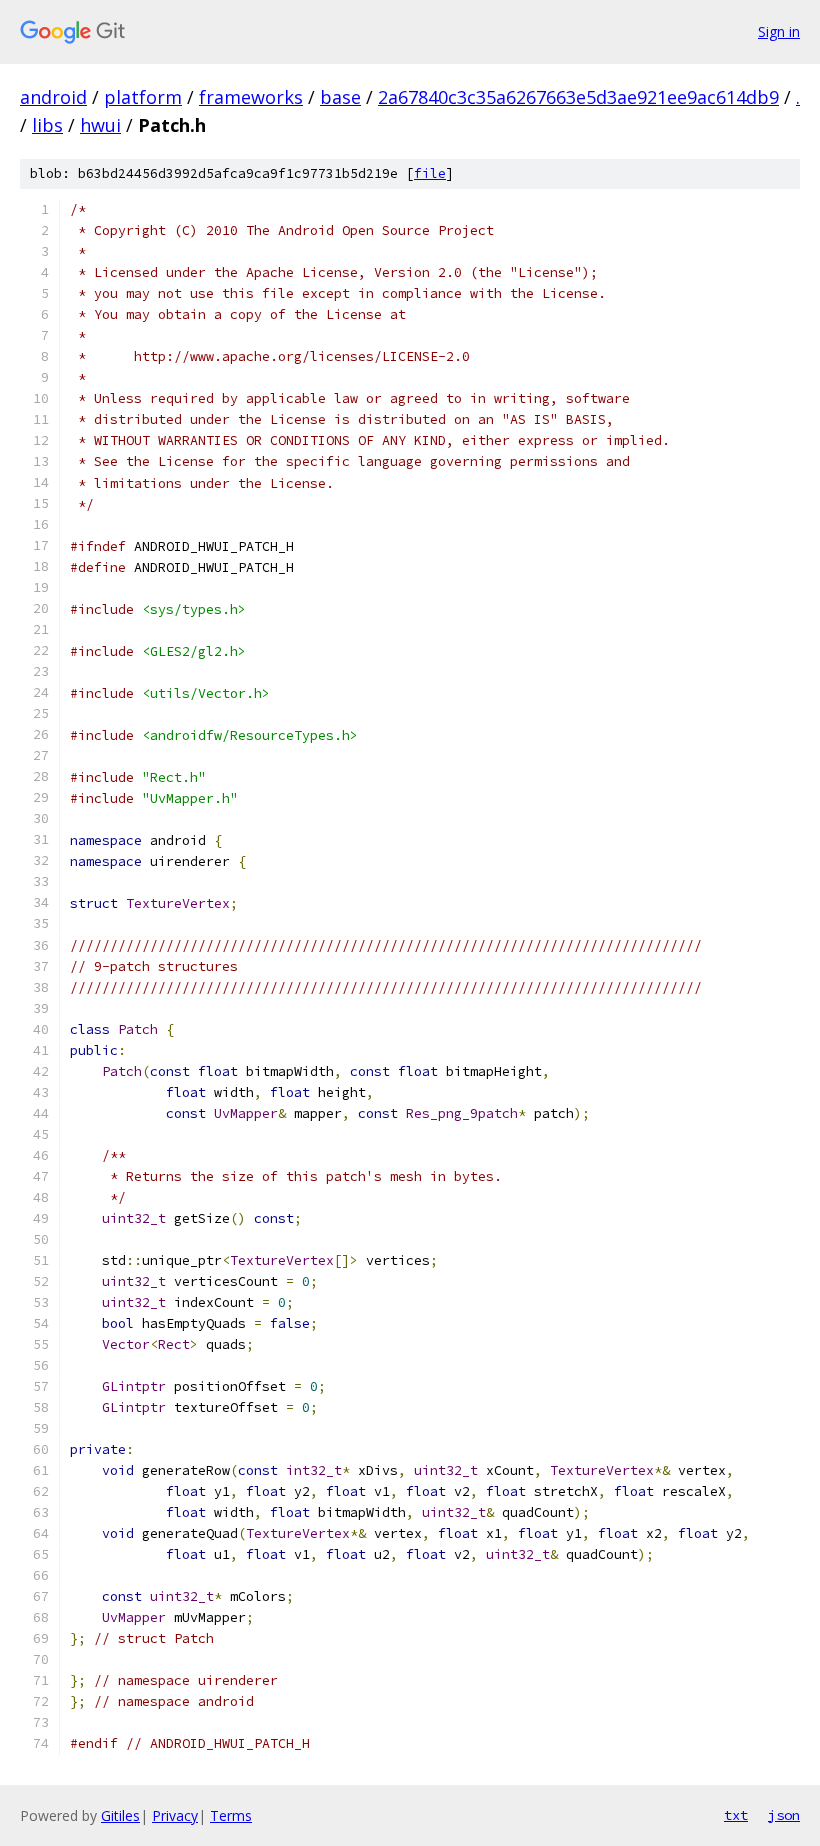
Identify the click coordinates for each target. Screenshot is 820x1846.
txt (736, 1815)
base (340, 97)
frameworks (251, 97)
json (784, 1815)
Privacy (175, 1815)
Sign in (779, 31)
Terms (231, 1815)
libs (47, 125)
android (53, 97)
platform (143, 97)
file (430, 173)
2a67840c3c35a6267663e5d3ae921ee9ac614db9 (578, 97)
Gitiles (120, 1815)
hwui (100, 125)
